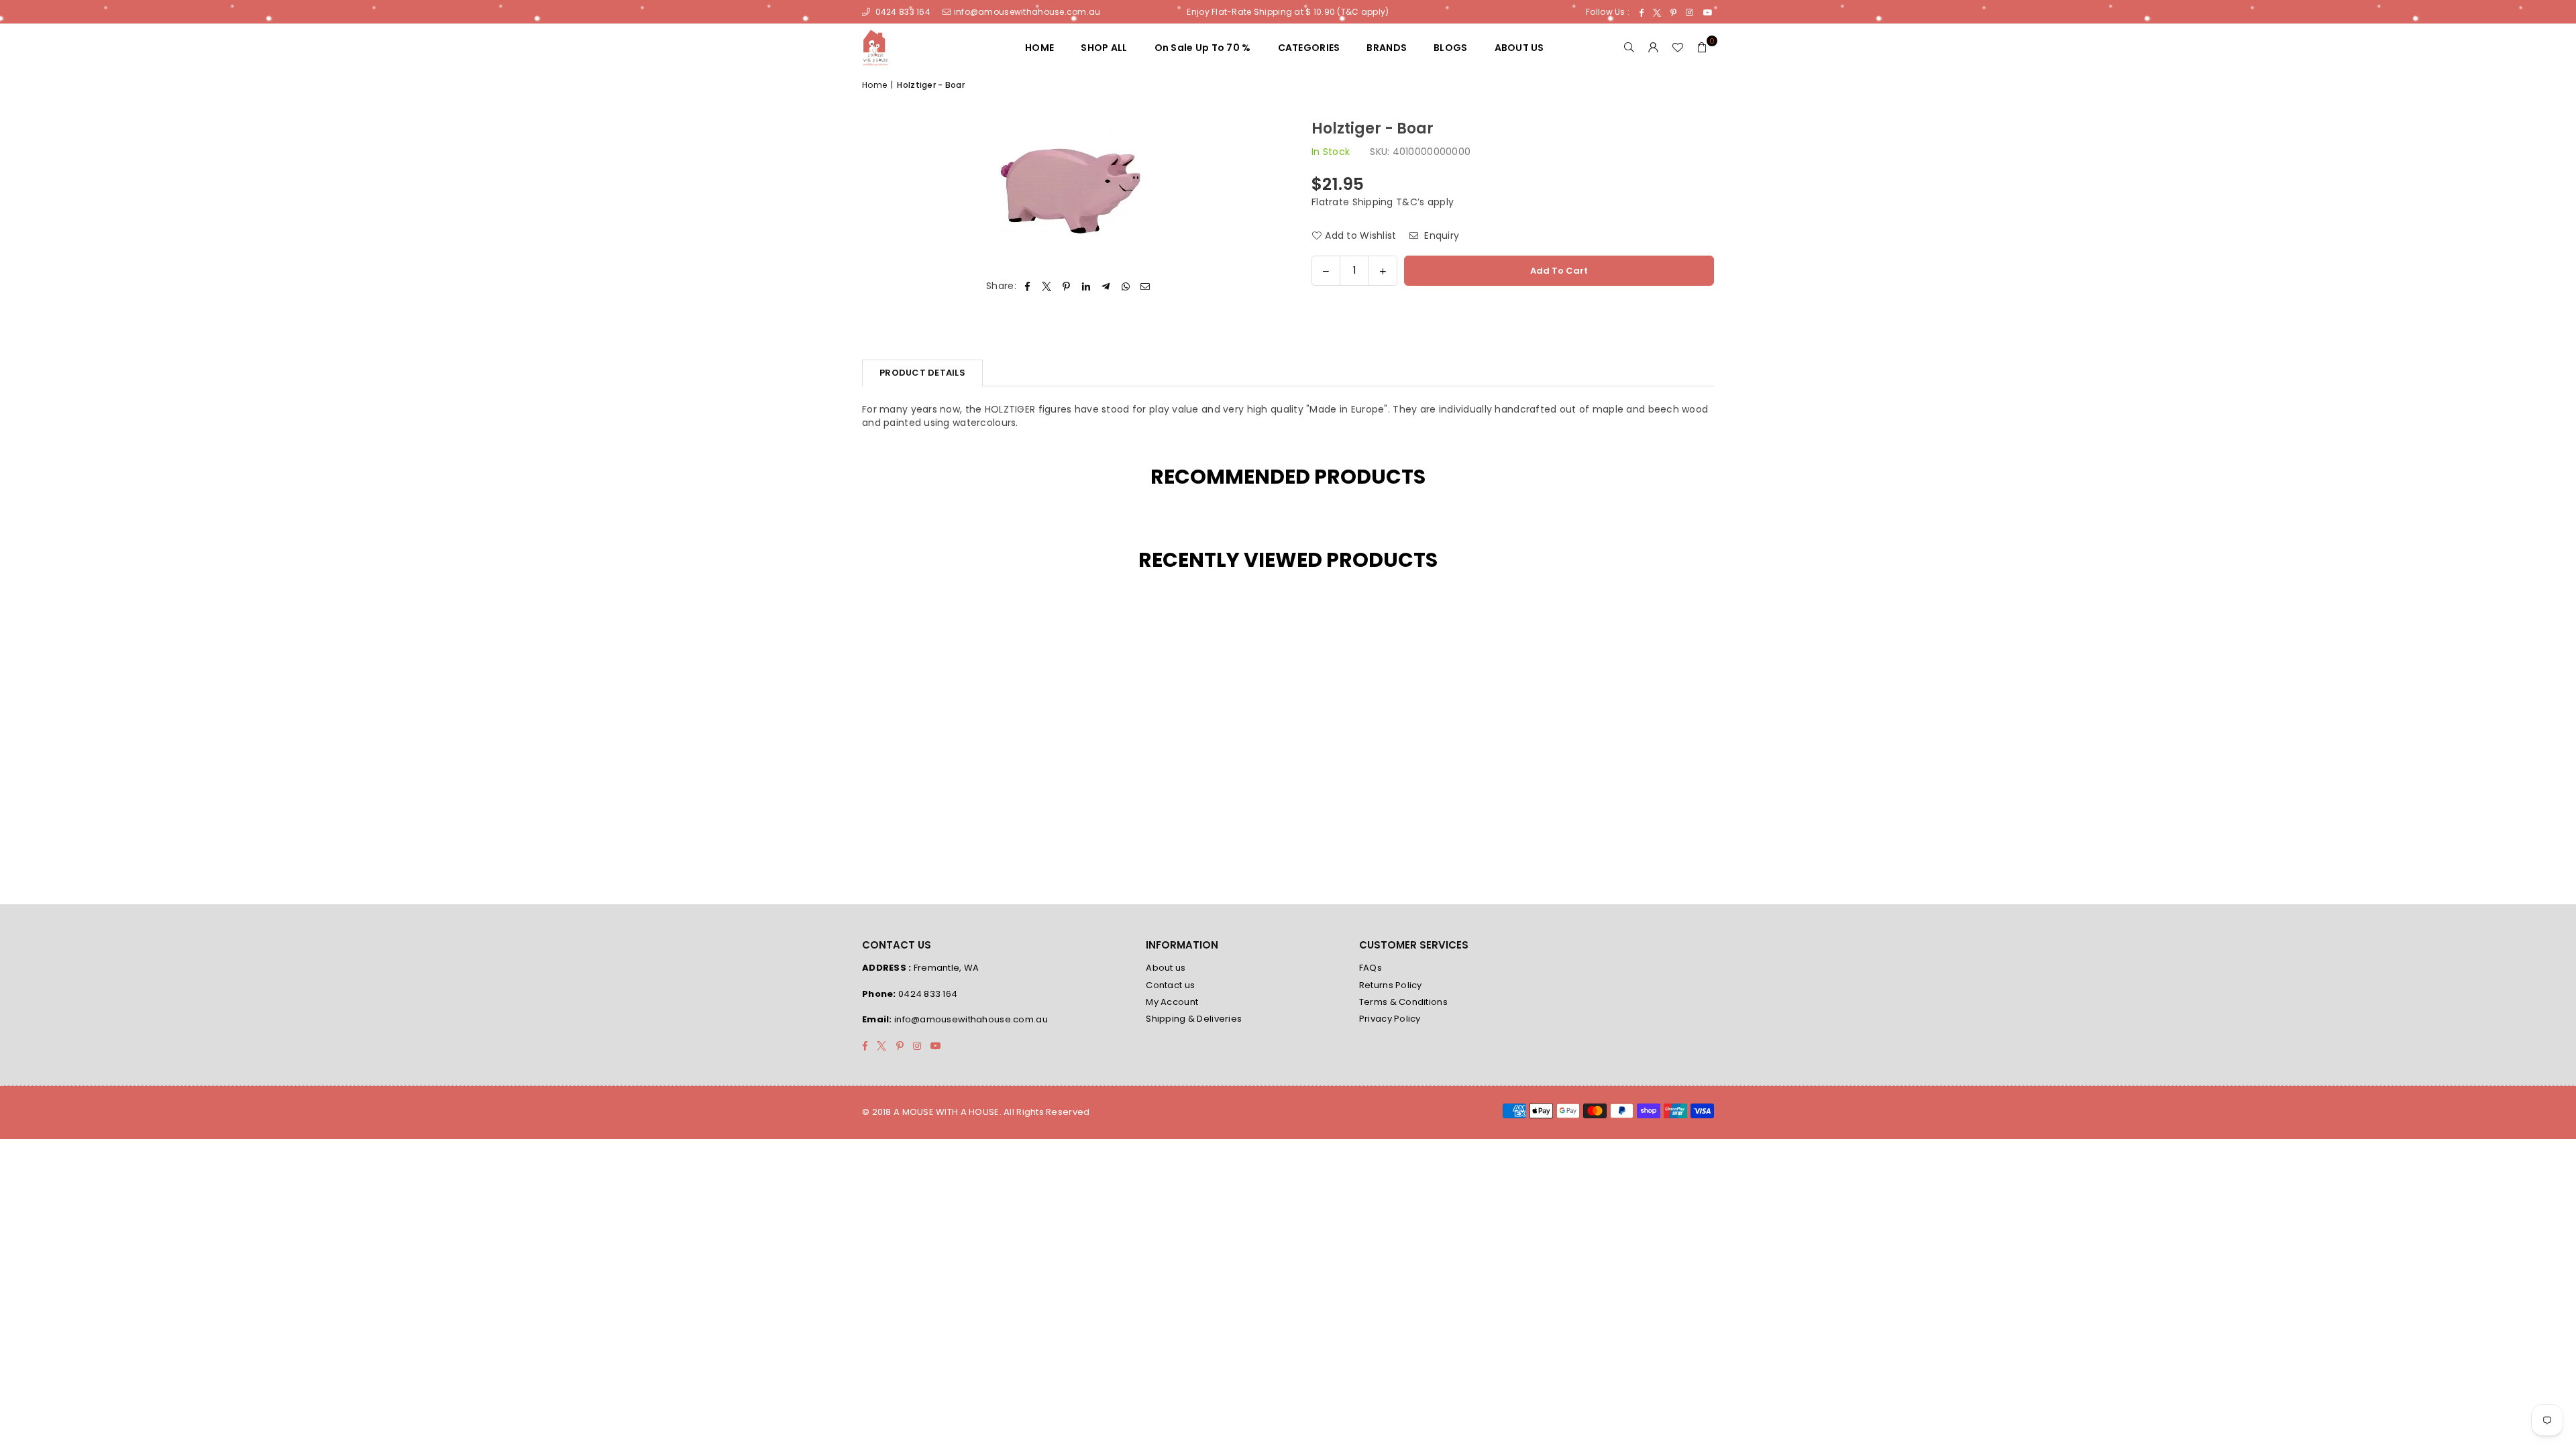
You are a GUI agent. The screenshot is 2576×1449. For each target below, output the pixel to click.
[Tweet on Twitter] (1047, 286)
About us (1166, 968)
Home (874, 85)
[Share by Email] (1145, 286)
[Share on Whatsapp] (1126, 286)
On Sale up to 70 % (1203, 48)
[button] (1702, 48)
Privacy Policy (1390, 1019)
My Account (1172, 1002)
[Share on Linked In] (1086, 286)
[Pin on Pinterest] (1067, 286)
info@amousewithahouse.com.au (1027, 12)
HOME (1039, 48)
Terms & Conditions (1403, 1002)
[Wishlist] (1678, 48)
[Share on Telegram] (1106, 286)
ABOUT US (1519, 48)
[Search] (1629, 48)
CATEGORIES (1309, 48)
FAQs (1371, 968)
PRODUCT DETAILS (922, 373)
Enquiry (1440, 236)
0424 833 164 (902, 12)
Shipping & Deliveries (1194, 1019)
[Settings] (1654, 48)
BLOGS (1450, 48)
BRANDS (1387, 48)
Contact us (1170, 985)
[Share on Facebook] (1027, 286)
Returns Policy (1391, 985)
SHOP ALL (1104, 48)
